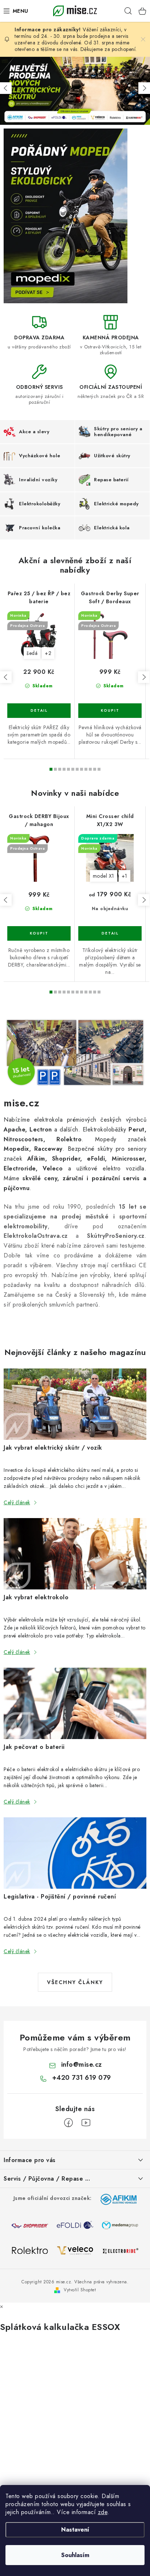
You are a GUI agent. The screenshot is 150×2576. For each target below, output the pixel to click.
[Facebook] (68, 2123)
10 (95, 769)
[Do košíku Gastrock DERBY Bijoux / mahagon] (39, 933)
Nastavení (75, 2530)
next (144, 677)
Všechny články (75, 1982)
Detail (39, 711)
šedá (32, 653)
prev (6, 677)
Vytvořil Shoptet (80, 2290)
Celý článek (17, 1502)
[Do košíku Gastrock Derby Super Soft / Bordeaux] (110, 711)
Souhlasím (75, 2555)
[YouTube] (86, 2123)
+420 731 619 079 (82, 2078)
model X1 (104, 876)
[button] (6, 88)
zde (103, 2512)
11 (99, 769)
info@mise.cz (82, 2065)
